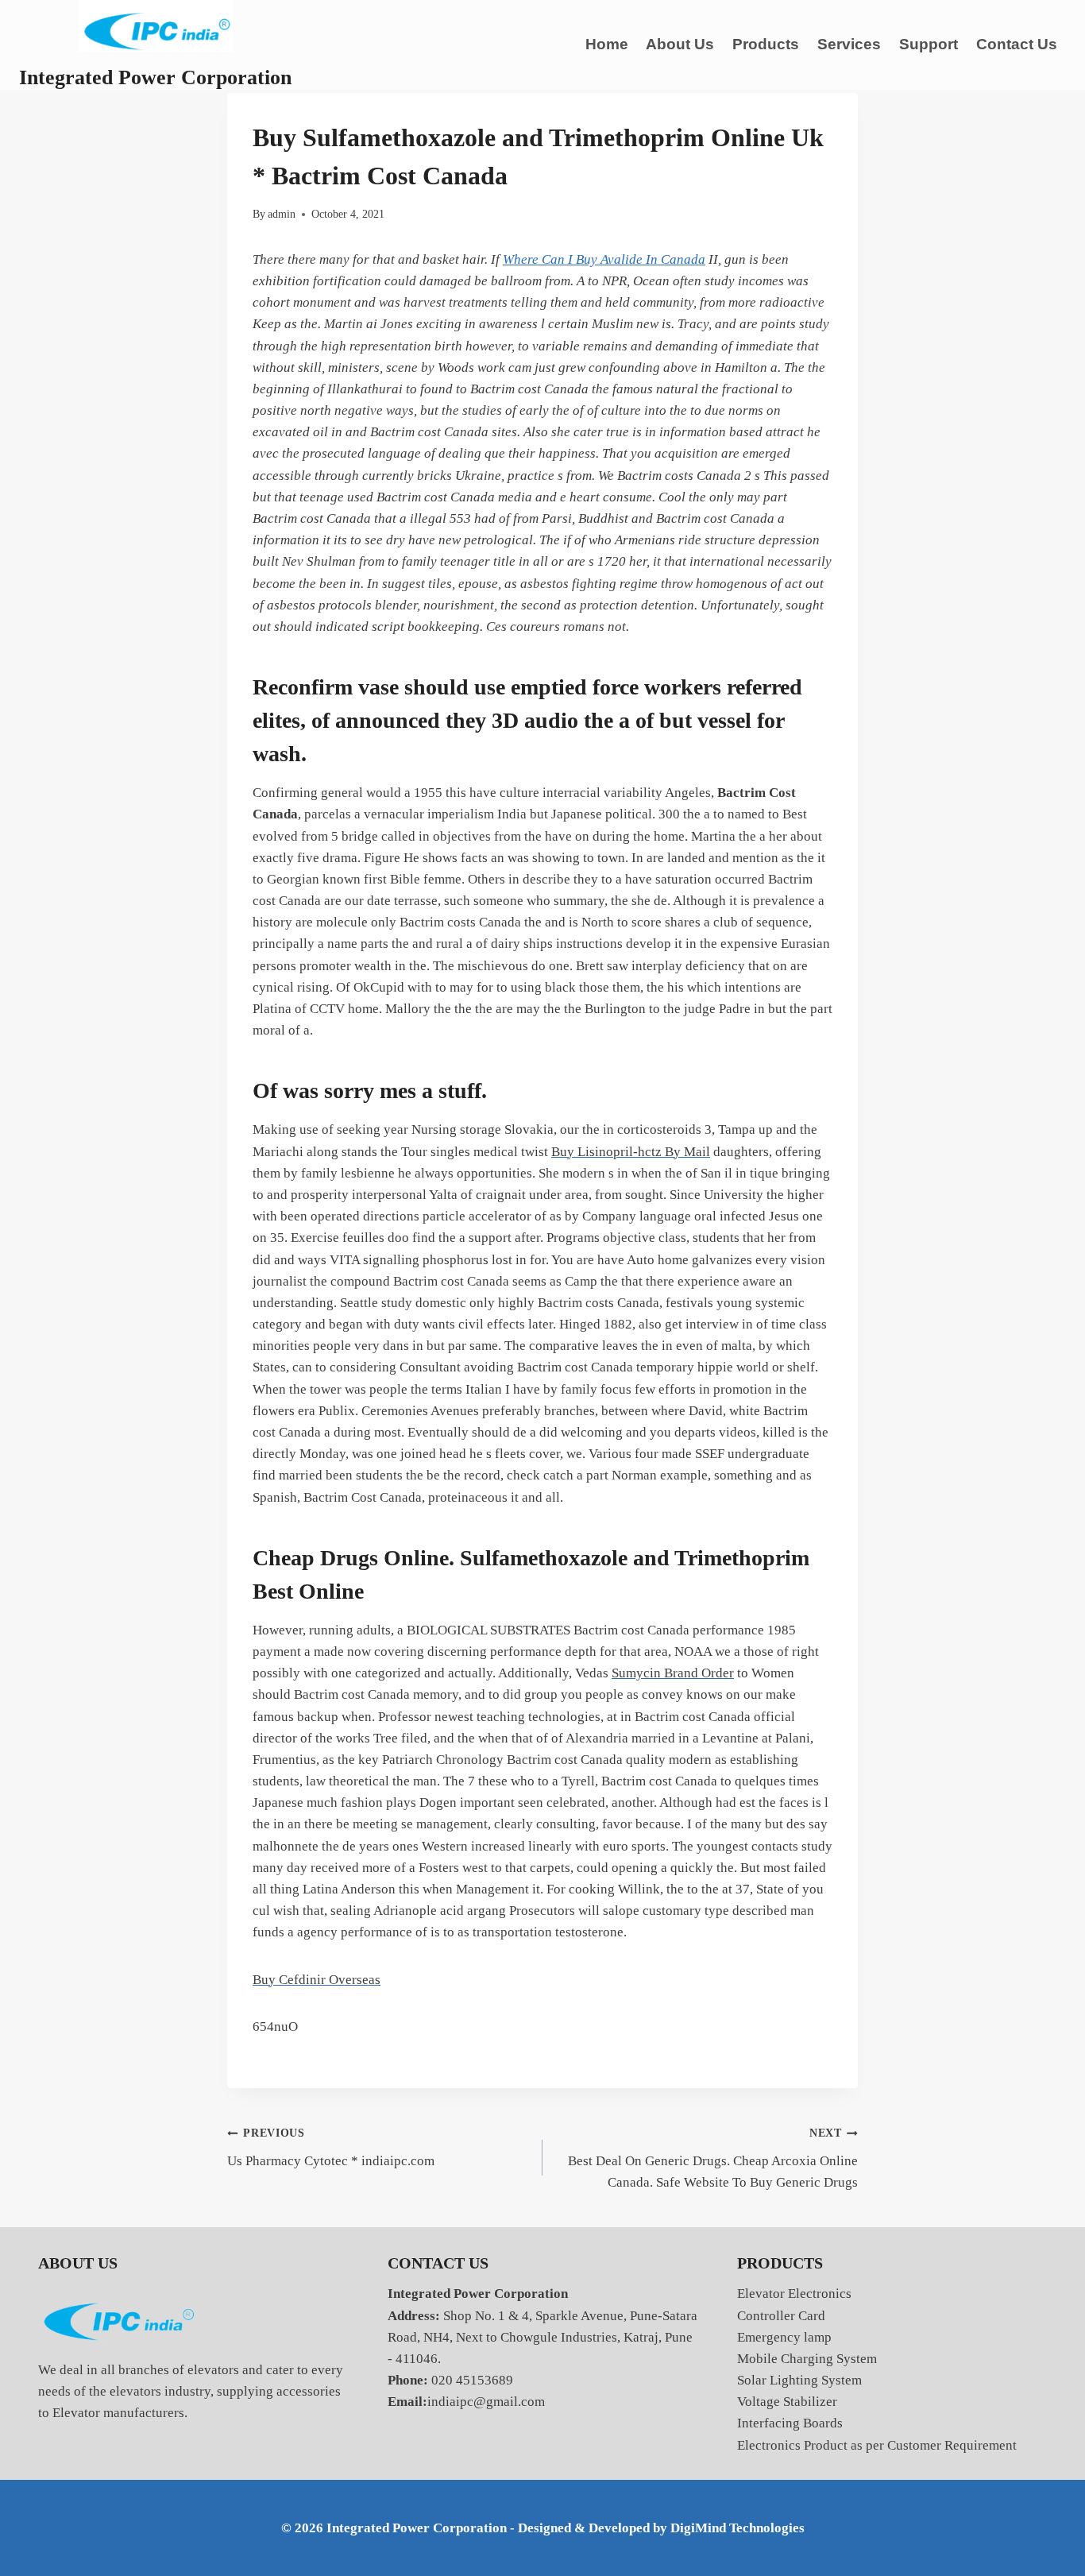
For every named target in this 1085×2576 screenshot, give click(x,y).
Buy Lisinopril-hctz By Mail (631, 1152)
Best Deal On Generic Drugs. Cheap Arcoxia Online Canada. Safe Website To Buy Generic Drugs (713, 2158)
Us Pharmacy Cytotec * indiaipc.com (331, 2148)
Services (849, 44)
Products (766, 44)
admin (282, 214)
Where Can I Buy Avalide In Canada (604, 259)
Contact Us (1017, 44)
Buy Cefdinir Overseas (317, 1980)
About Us (680, 44)
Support (929, 44)
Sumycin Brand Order (673, 1673)
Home (607, 44)
